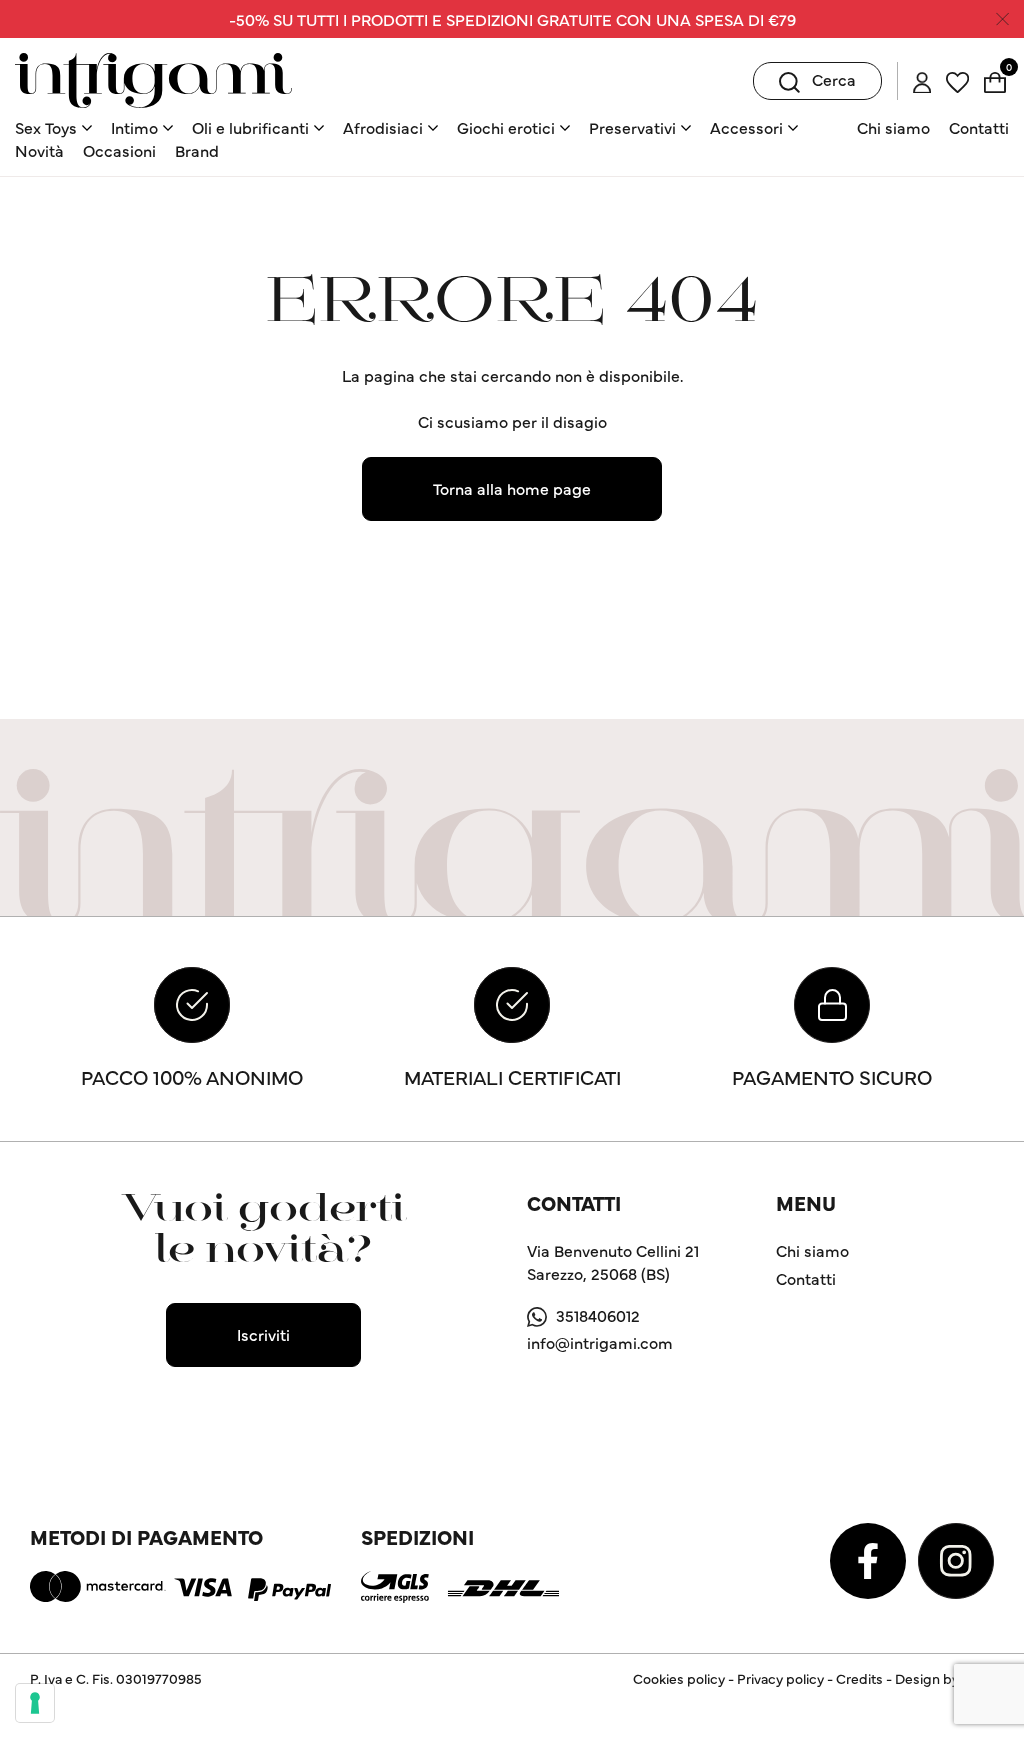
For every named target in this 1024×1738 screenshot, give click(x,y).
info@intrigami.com (600, 1342)
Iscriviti (263, 1334)
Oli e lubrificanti (250, 127)
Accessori (746, 127)
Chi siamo (893, 127)
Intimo (134, 127)
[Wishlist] (957, 79)
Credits (859, 1678)
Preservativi (632, 127)
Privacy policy (780, 1678)
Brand (197, 150)
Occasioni (119, 150)
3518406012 (598, 1315)
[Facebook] (870, 1558)
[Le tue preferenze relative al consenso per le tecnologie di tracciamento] (35, 1703)
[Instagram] (956, 1558)
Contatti (979, 127)
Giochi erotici (506, 127)
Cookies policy (679, 1678)
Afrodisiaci (383, 127)
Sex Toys (46, 127)
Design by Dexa (944, 1678)
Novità (39, 150)
